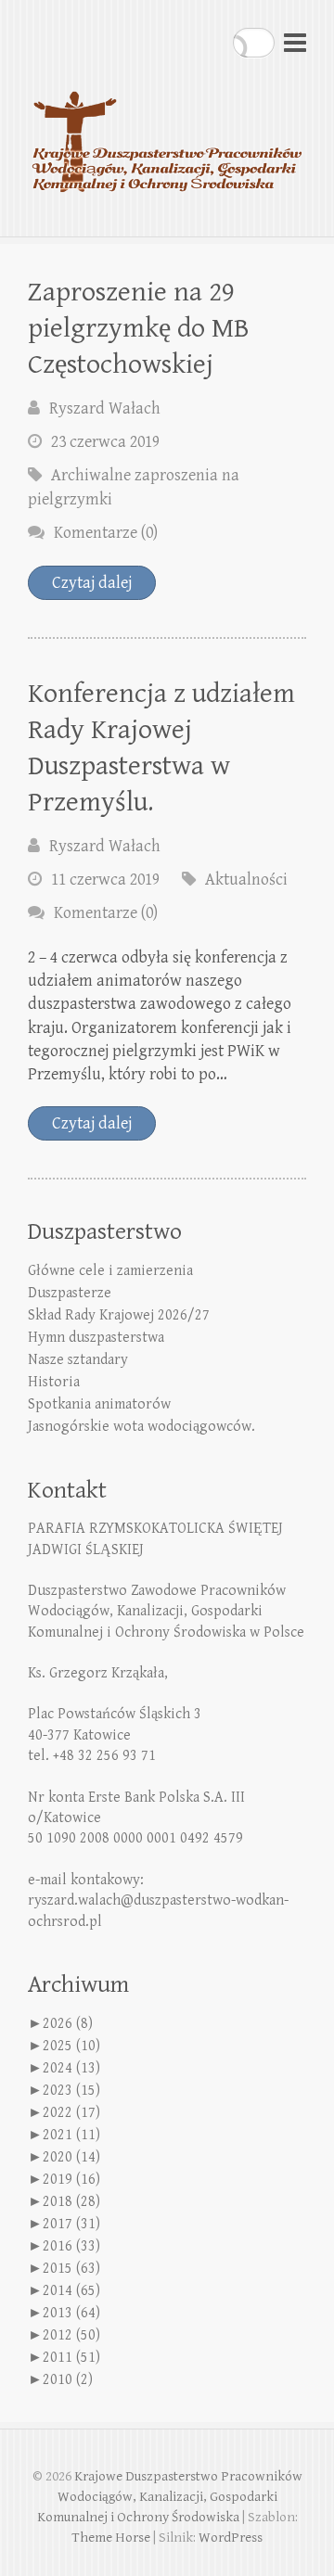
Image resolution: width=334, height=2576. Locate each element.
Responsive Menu (295, 42)
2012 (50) (71, 2335)
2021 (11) (71, 2135)
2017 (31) (71, 2224)
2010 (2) (68, 2380)
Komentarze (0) (106, 533)
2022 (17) (71, 2113)
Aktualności (246, 880)
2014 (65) (71, 2291)
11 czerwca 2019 (105, 880)
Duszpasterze (70, 1293)
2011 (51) (71, 2358)
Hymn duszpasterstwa (96, 1338)
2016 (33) (71, 2246)
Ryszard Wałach (105, 408)
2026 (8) (68, 2024)
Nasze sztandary (78, 1360)
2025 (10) (71, 2046)
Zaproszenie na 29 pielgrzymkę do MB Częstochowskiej (139, 328)
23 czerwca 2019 (105, 442)
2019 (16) (71, 2180)
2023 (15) (71, 2091)
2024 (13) (71, 2068)
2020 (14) (71, 2157)
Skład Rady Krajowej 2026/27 (119, 1315)
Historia (54, 1382)
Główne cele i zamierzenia (110, 1271)
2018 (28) (71, 2202)
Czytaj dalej (92, 583)
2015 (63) (71, 2269)
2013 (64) (71, 2313)
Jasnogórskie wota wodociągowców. (141, 1427)
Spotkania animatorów (99, 1404)
